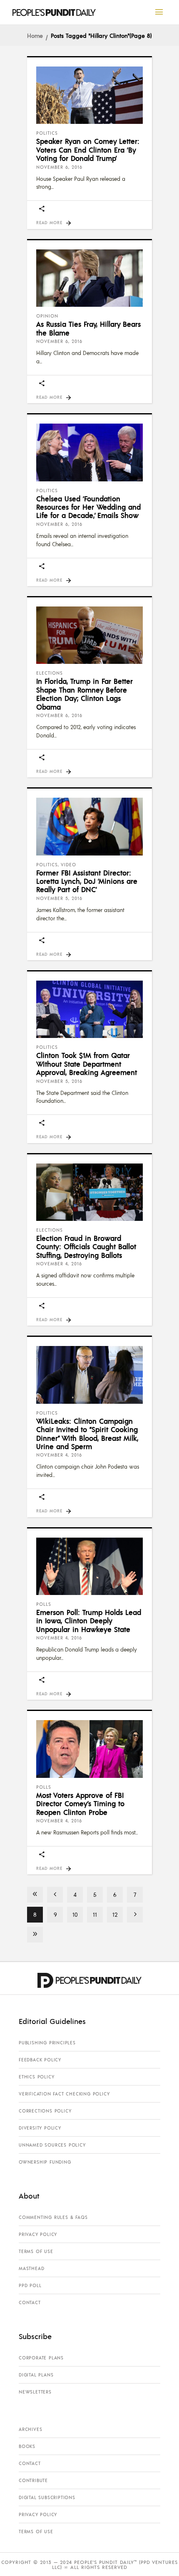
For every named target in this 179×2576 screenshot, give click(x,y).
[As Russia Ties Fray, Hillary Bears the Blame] (89, 278)
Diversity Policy (40, 2128)
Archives (30, 2429)
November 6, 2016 (59, 167)
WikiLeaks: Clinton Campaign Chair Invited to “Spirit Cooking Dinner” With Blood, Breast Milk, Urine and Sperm (87, 1433)
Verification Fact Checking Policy (64, 2094)
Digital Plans (36, 2375)
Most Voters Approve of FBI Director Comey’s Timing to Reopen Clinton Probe (80, 1803)
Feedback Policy (40, 2060)
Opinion (47, 316)
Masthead (31, 2268)
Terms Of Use (36, 2251)
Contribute (33, 2480)
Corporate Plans (41, 2358)
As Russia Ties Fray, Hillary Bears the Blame (88, 328)
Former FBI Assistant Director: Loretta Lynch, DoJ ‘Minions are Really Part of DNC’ (87, 881)
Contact (30, 2302)
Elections (50, 673)
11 (95, 1914)
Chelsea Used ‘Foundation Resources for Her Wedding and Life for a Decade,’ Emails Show (88, 507)
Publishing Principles (47, 2043)
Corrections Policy (45, 2111)
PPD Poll (30, 2285)
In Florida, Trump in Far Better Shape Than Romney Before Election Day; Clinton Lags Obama (85, 694)
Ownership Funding (45, 2162)
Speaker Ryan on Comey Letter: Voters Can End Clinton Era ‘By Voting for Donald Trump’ (88, 149)
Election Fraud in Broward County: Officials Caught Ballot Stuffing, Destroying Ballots (86, 1246)
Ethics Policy (36, 2077)
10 (75, 1914)
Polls (44, 1604)
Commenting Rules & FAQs (53, 2217)
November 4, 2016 (59, 1264)
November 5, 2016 (59, 898)
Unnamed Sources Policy (52, 2145)
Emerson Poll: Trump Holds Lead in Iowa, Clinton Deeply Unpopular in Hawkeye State (89, 1621)
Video (68, 865)
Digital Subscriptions (47, 2497)
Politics (47, 133)
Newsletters (35, 2392)
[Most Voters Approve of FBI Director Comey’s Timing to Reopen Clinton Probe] (89, 1749)
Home (35, 35)
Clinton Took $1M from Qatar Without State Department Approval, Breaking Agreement (87, 1064)
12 (115, 1914)
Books (27, 2446)
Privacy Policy (38, 2234)
